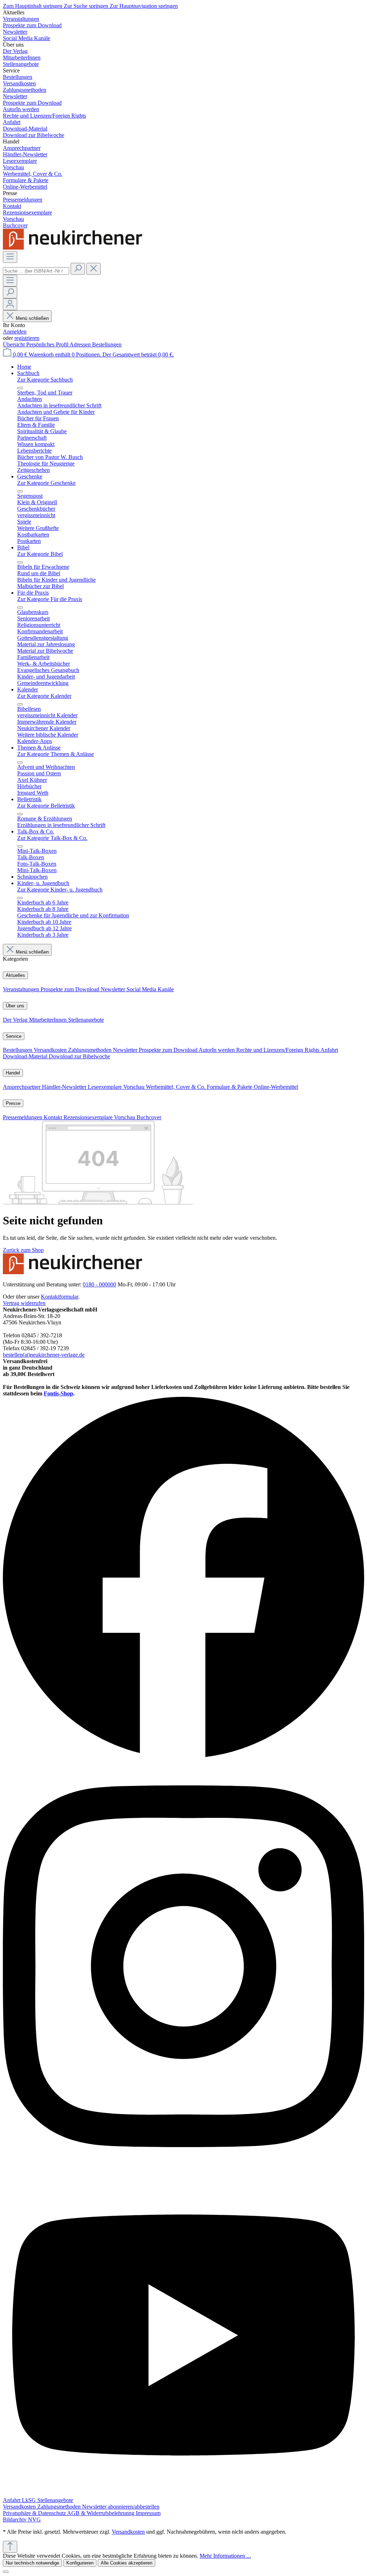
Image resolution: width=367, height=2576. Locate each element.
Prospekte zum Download (71, 989)
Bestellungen (107, 344)
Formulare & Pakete (230, 1087)
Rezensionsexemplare (89, 1117)
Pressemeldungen (23, 1117)
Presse (13, 1103)
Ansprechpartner (22, 1087)
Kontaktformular (59, 1297)
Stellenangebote (86, 1020)
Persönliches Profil (48, 344)
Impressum (148, 2513)
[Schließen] (6, 2572)
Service (14, 1036)
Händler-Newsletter (65, 1087)
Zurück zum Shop (23, 1250)
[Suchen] (78, 269)
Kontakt (54, 1117)
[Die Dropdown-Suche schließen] (94, 269)
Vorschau (135, 1087)
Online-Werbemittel (276, 1087)
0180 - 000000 (99, 1284)
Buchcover (149, 1117)
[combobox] (36, 271)
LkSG (30, 2500)
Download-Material (26, 1056)
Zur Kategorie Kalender (44, 696)
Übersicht (15, 344)
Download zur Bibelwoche (79, 1056)
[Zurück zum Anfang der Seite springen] (10, 2547)
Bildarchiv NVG (22, 2520)
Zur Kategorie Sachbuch (45, 380)
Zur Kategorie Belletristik (46, 806)
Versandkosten (51, 1050)
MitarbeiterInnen (49, 1020)
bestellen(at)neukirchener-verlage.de (44, 1355)
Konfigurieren (80, 2563)
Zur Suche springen (87, 6)
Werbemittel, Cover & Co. (176, 1087)
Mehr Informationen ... (225, 2556)
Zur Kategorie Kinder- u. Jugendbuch (60, 890)
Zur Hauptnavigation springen (144, 6)
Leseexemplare (106, 1087)
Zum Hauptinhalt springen (33, 6)
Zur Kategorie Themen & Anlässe (56, 754)
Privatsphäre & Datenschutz (35, 2513)
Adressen (81, 344)
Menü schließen (32, 318)
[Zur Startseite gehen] (75, 248)
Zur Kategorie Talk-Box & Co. (52, 838)
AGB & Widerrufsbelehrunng (101, 2513)
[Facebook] (183, 1756)
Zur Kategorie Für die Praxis (50, 599)
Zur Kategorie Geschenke (46, 483)
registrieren (27, 338)
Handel (13, 1073)
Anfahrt (329, 1050)
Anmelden (15, 332)
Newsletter (114, 989)
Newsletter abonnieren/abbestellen (121, 2507)
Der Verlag (16, 1020)
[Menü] (10, 257)
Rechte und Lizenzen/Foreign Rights (278, 1050)
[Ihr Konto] (10, 304)
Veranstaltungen (22, 989)
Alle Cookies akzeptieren (127, 2563)
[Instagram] (183, 2171)
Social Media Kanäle (150, 989)
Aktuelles (15, 975)
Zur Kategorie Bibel (40, 554)
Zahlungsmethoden (90, 1050)
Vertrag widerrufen (24, 1303)
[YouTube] (183, 2494)
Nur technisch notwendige (32, 2563)
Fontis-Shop (58, 1393)
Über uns (15, 1006)
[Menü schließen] (20, 388)
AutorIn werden (217, 1050)
